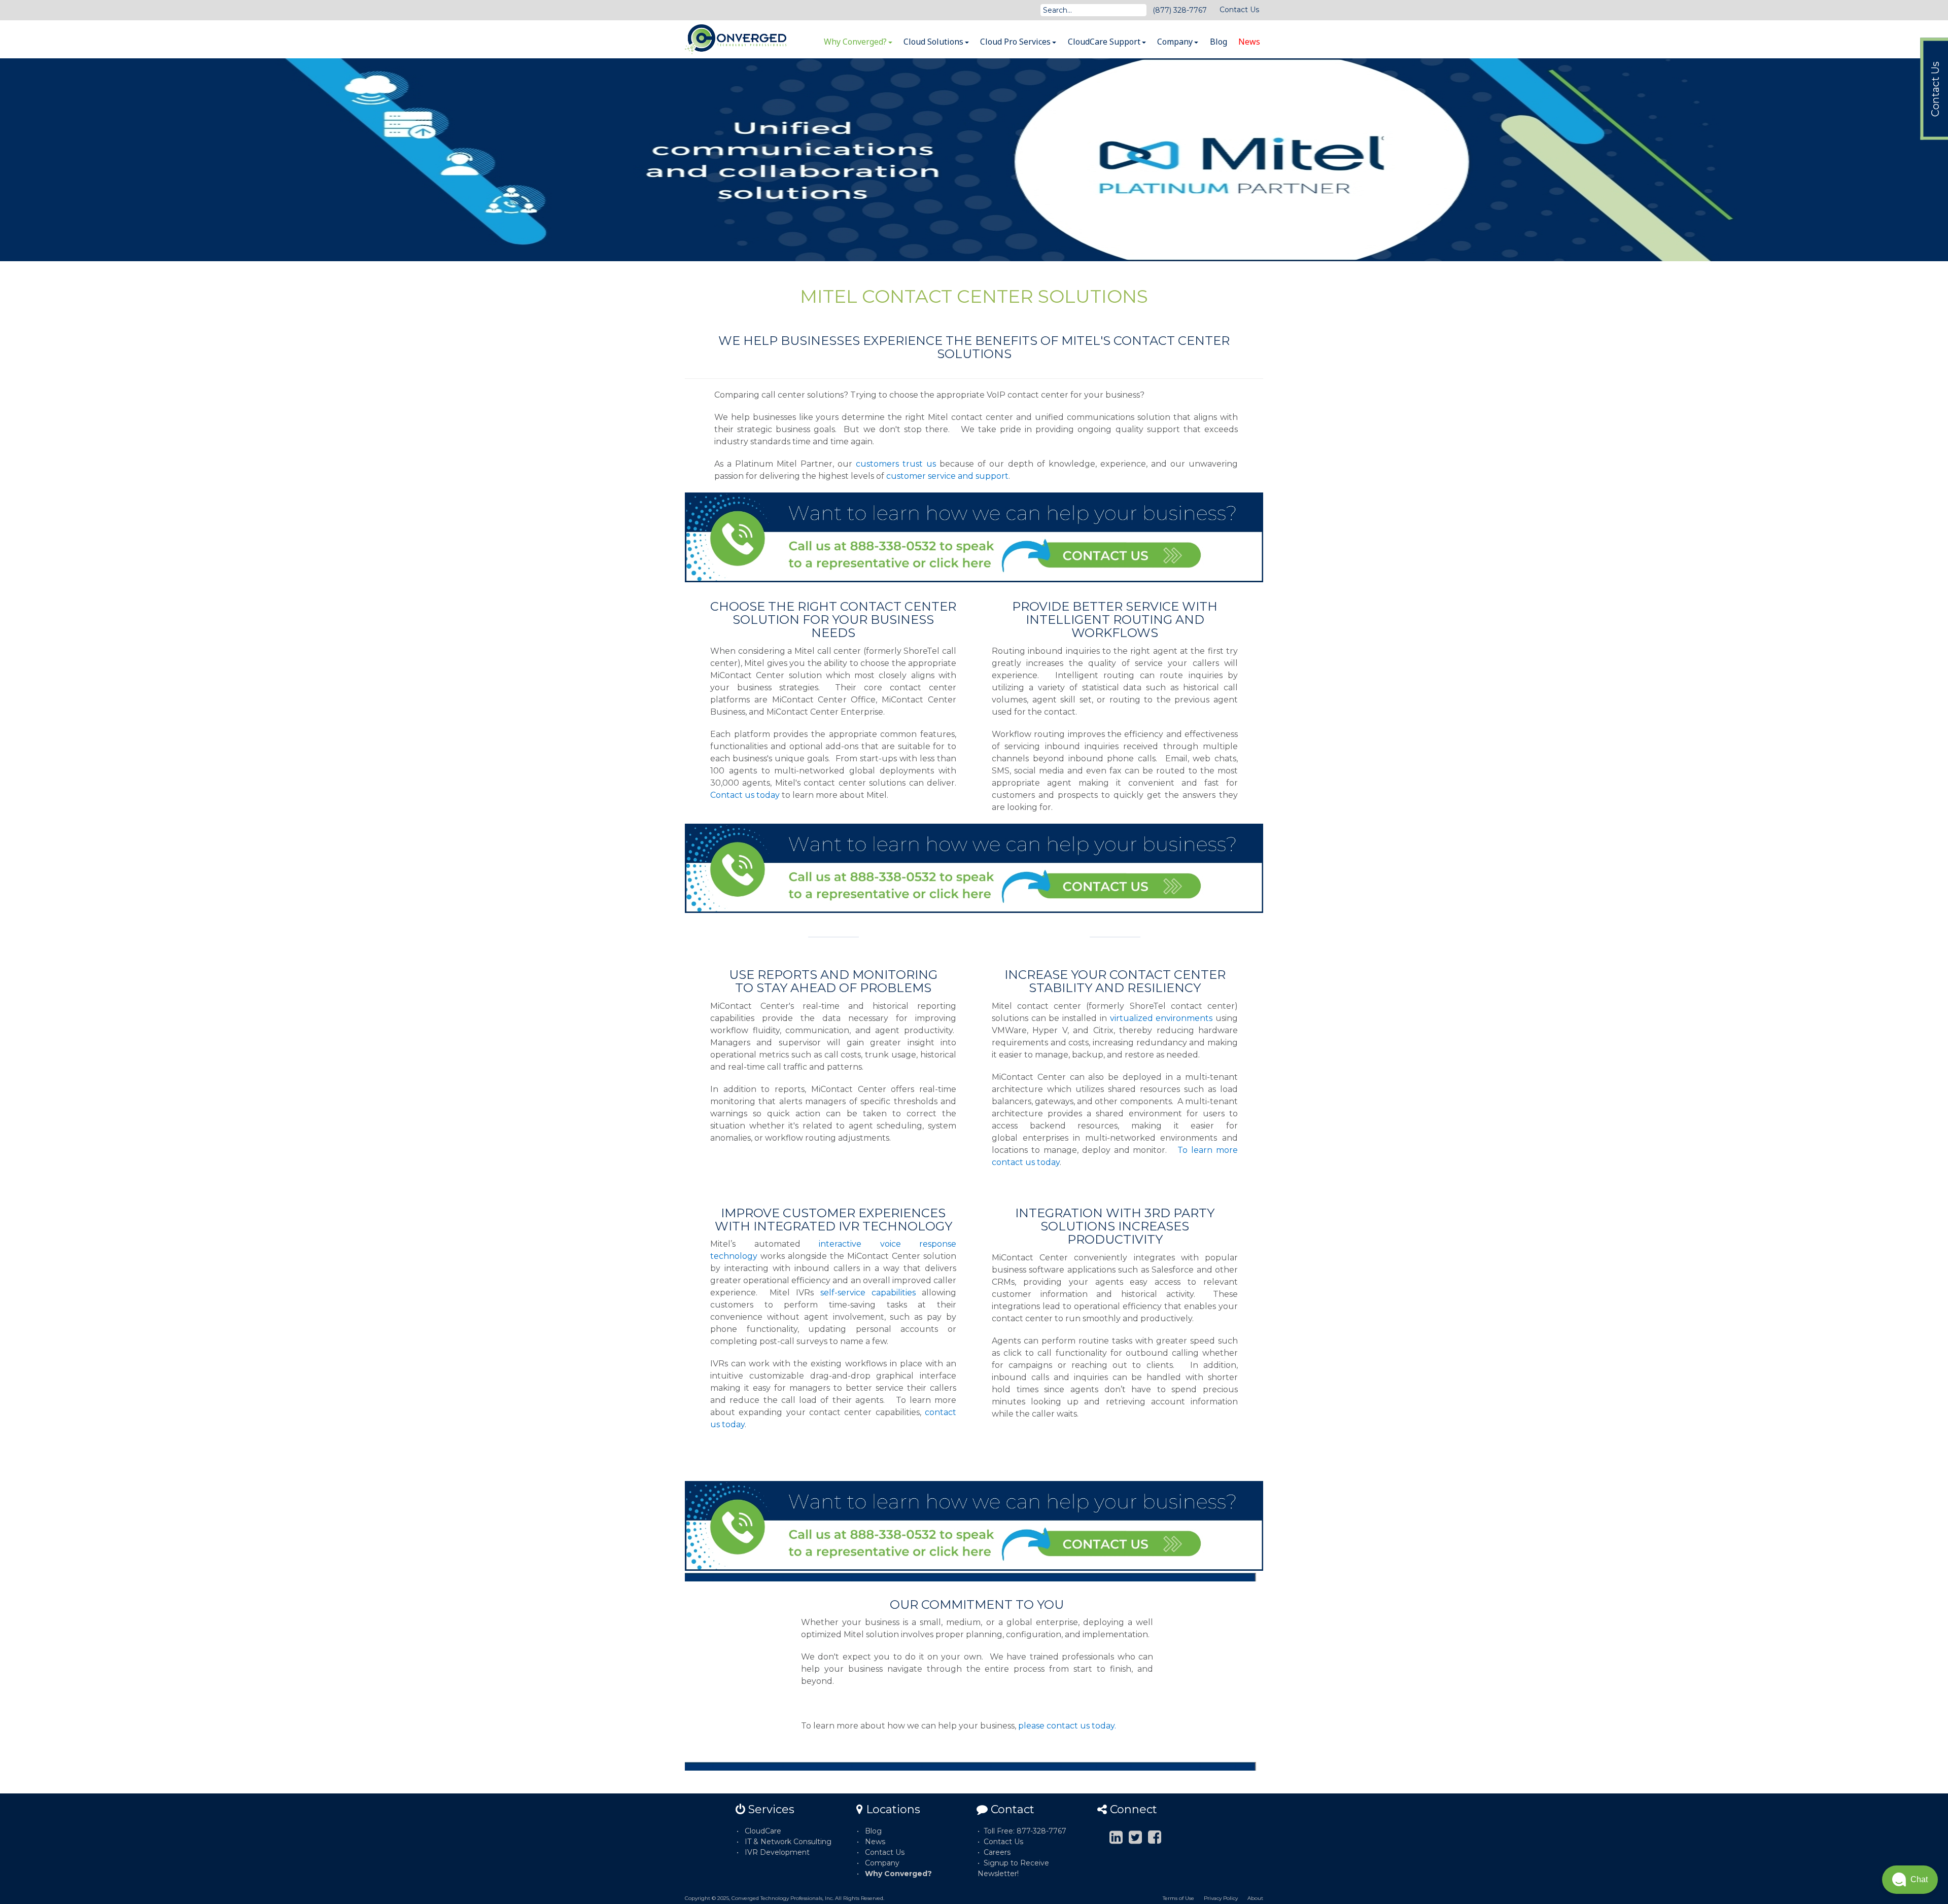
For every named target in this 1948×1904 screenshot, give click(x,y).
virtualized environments (1161, 1018)
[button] (1910, 1880)
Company (1176, 42)
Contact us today (745, 795)
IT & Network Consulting (788, 1842)
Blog (1219, 42)
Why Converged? (856, 42)
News (1249, 42)
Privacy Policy (1221, 1898)
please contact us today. (1067, 1726)
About (1255, 1898)
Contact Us (1239, 10)
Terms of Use (1178, 1898)
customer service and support (947, 476)
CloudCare (763, 1831)
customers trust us (896, 464)
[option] (974, 160)
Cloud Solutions (934, 42)
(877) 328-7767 (1180, 10)
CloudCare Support (1105, 42)
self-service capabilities (868, 1293)
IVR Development (777, 1852)
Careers (997, 1852)
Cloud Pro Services (1016, 42)
